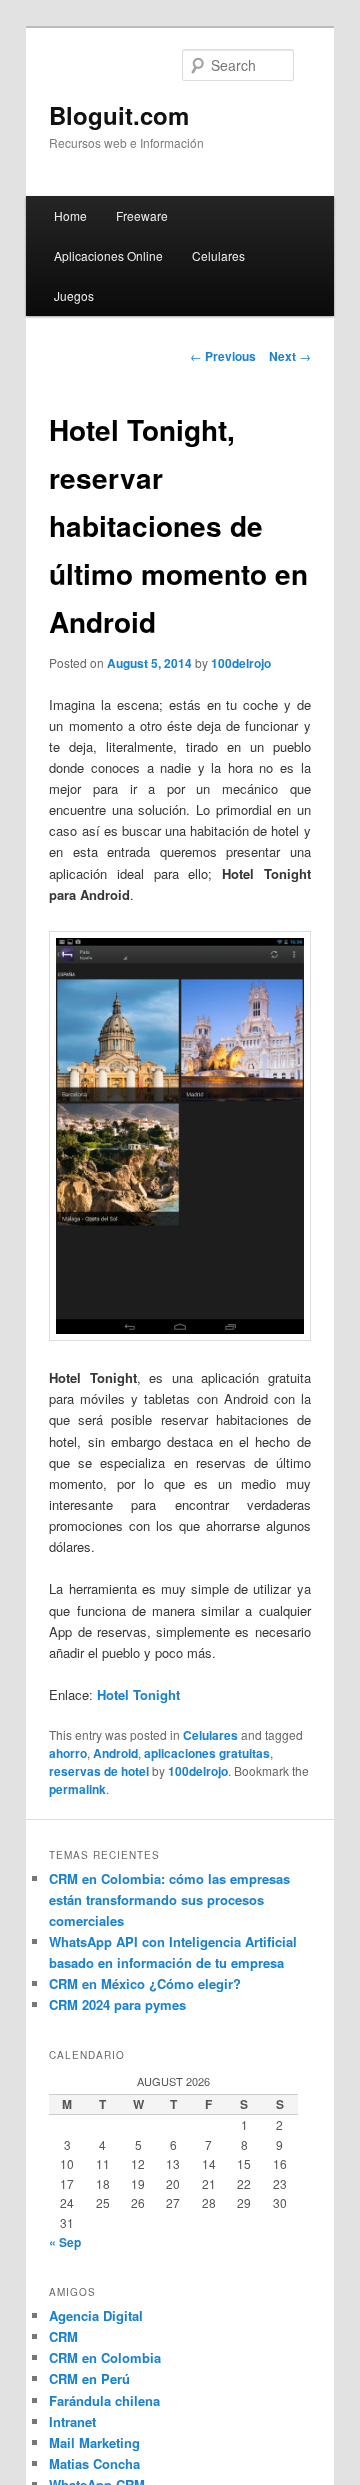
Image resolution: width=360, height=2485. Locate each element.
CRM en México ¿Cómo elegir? (145, 1983)
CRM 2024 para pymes (117, 2004)
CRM (63, 2336)
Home (70, 215)
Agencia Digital (96, 2315)
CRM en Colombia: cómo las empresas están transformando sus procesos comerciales (169, 1899)
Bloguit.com (119, 115)
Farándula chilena (104, 2400)
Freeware (142, 215)
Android (115, 1753)
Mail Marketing (94, 2442)
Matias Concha (94, 2463)
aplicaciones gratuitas (207, 1753)
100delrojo (241, 663)
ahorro (68, 1753)
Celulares (218, 255)
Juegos (74, 295)
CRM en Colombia (105, 2357)
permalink (77, 1789)
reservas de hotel (99, 1771)
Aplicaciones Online (108, 255)
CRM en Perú (89, 2378)
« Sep (65, 2242)
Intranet (72, 2421)
